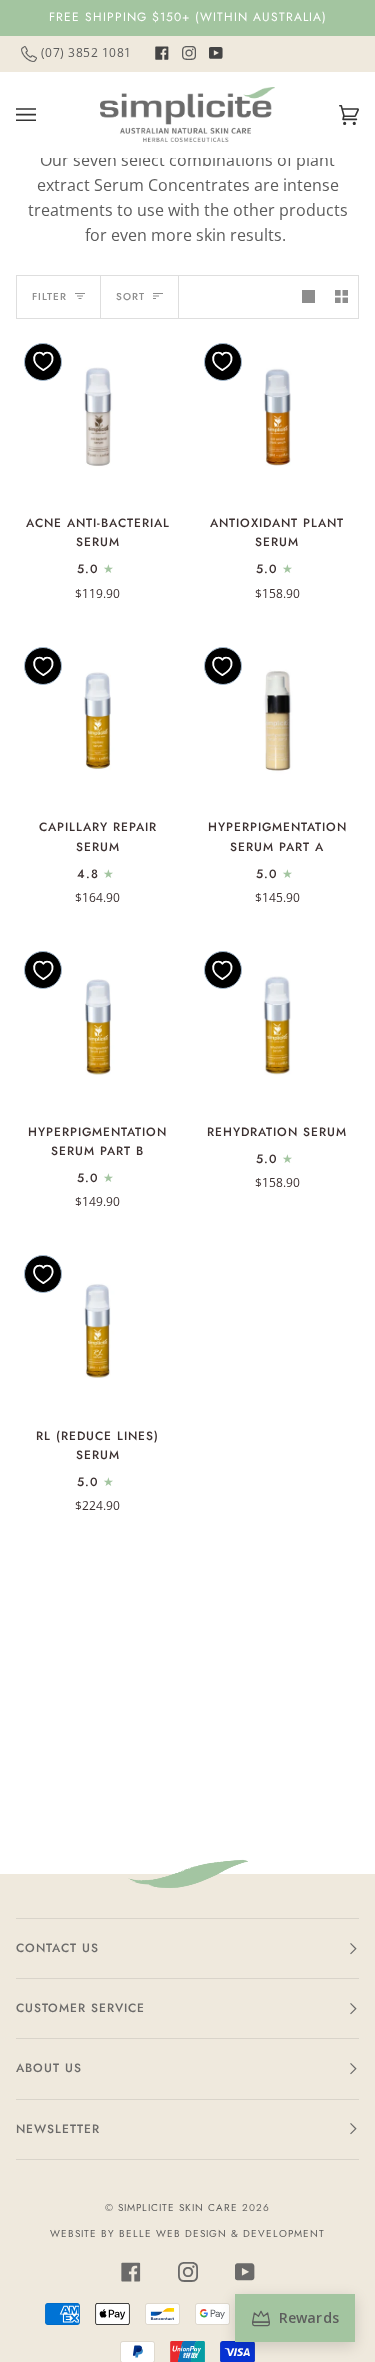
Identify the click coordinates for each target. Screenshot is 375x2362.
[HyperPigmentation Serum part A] (278, 721)
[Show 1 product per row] (308, 296)
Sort (130, 296)
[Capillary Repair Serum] (98, 721)
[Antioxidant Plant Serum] (278, 417)
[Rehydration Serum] (278, 1025)
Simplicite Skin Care (178, 2207)
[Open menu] (46, 114)
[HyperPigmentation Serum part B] (98, 1025)
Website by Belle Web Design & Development (187, 2233)
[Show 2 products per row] (341, 296)
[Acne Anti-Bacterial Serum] (98, 417)
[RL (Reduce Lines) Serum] (98, 1329)
